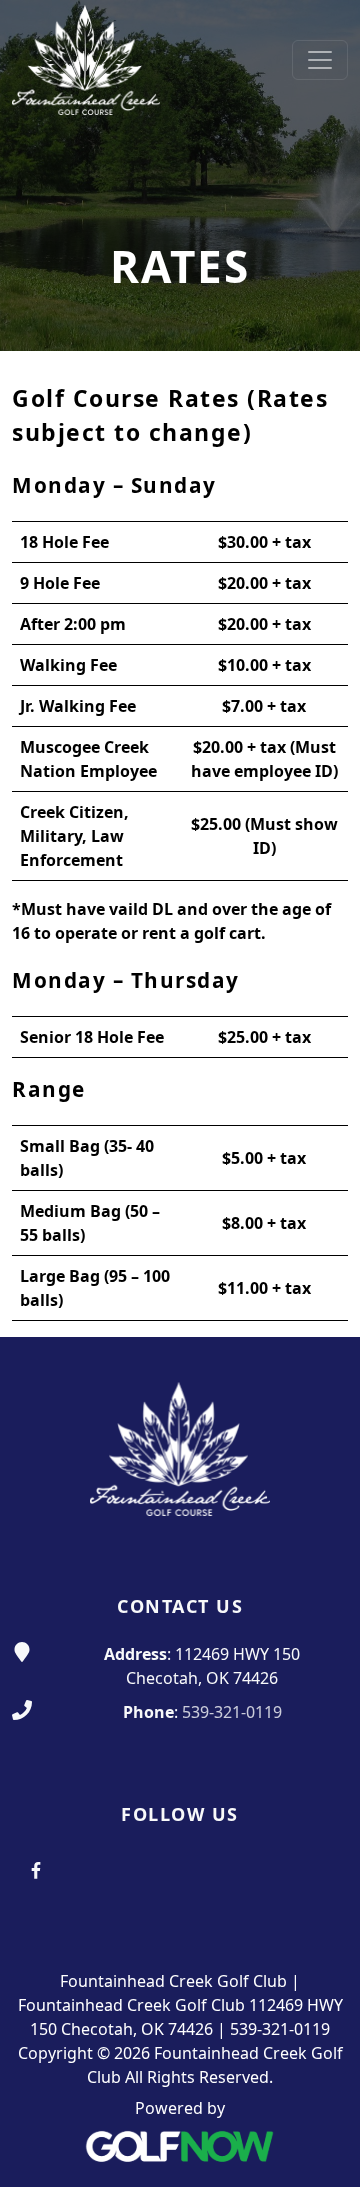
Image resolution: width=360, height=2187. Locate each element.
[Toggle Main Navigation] (320, 60)
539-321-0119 (232, 1712)
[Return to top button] (321, 1299)
